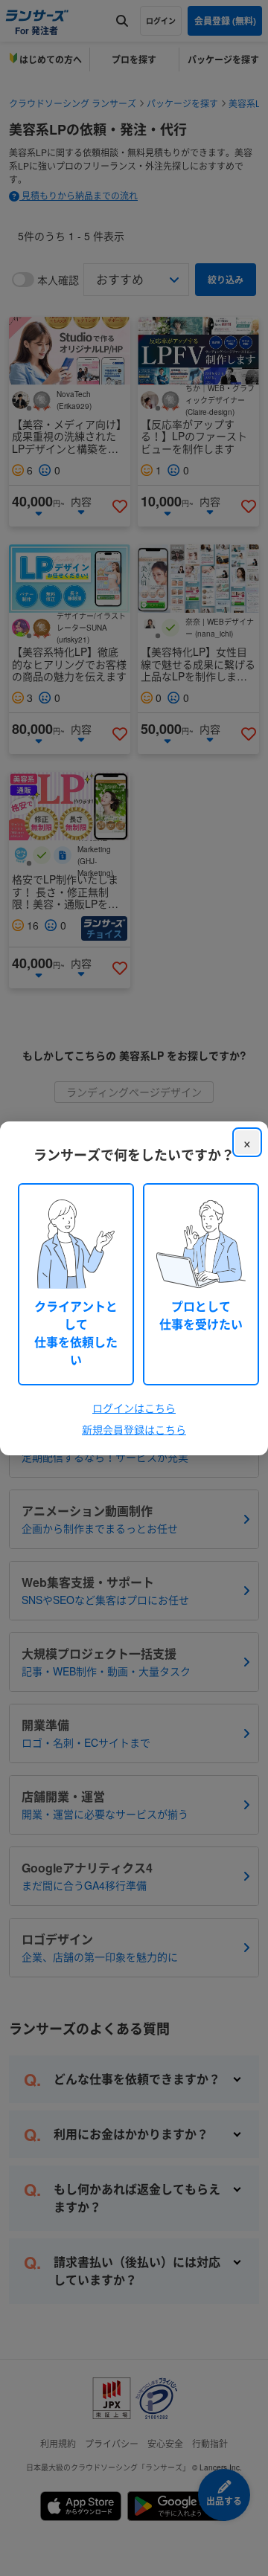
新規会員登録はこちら (134, 1429)
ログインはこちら (134, 1408)
